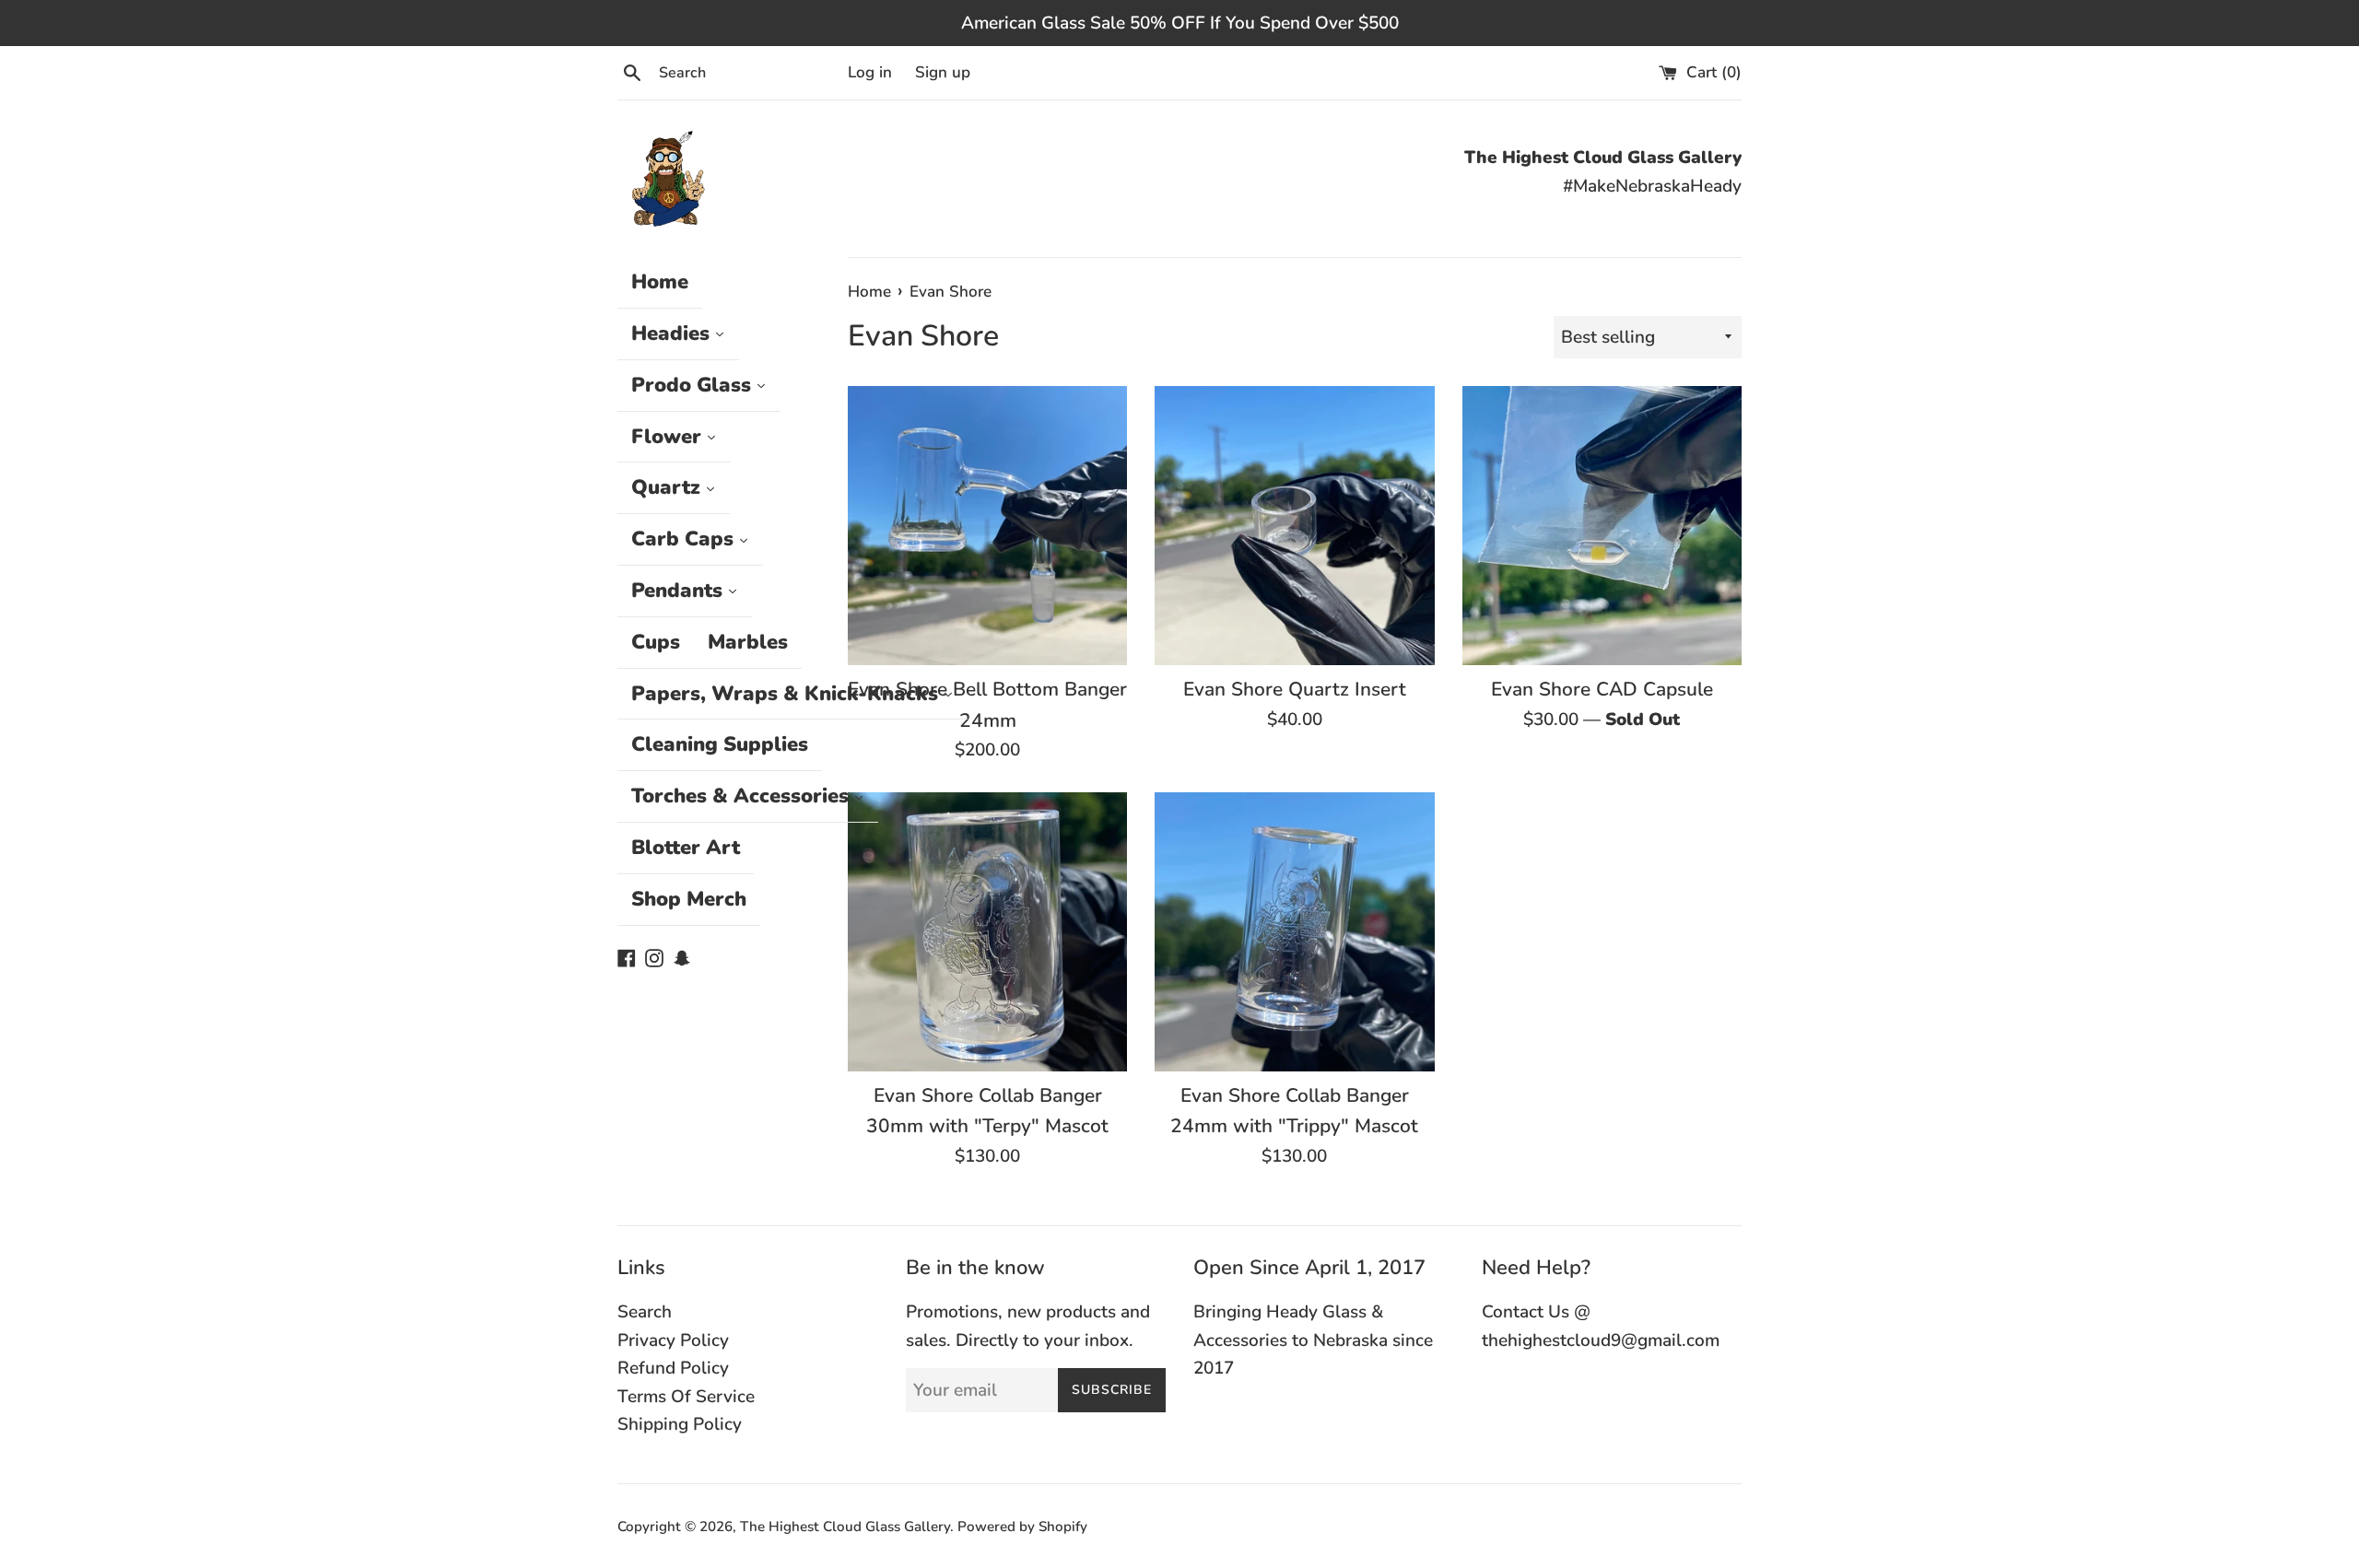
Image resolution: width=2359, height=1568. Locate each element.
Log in (870, 72)
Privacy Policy (673, 1340)
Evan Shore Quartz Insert (1295, 689)
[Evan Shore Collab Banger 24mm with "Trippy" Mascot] (1294, 932)
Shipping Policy (680, 1424)
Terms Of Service (686, 1397)
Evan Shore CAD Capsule (1602, 689)
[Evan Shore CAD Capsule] (1602, 526)
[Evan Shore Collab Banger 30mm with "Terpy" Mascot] (987, 932)
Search (645, 1312)
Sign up (943, 72)
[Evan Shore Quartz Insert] (1294, 526)
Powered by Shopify (1022, 1527)
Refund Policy (673, 1368)
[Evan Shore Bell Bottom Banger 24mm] (987, 526)
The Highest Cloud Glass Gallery (845, 1527)
